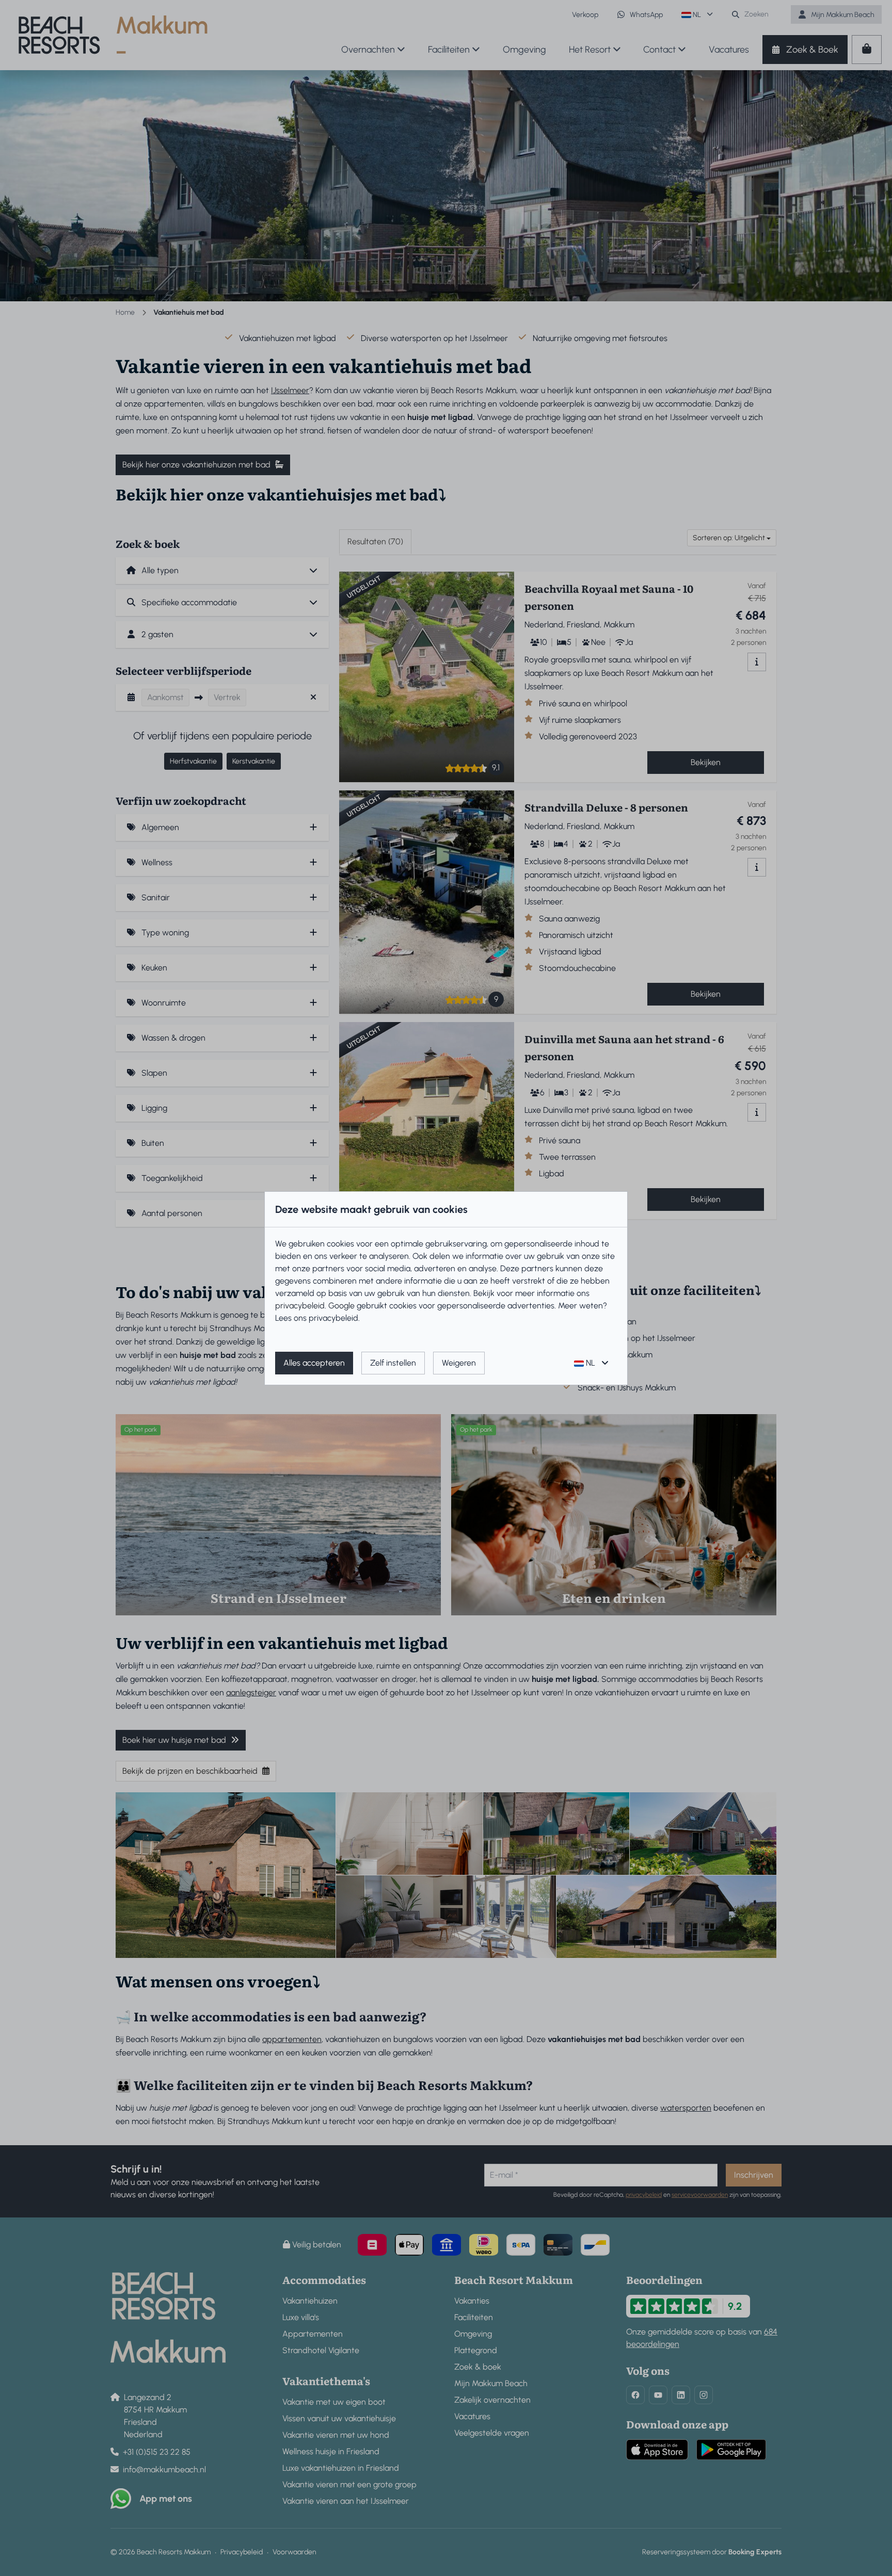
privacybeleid (300, 1306)
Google (341, 1306)
